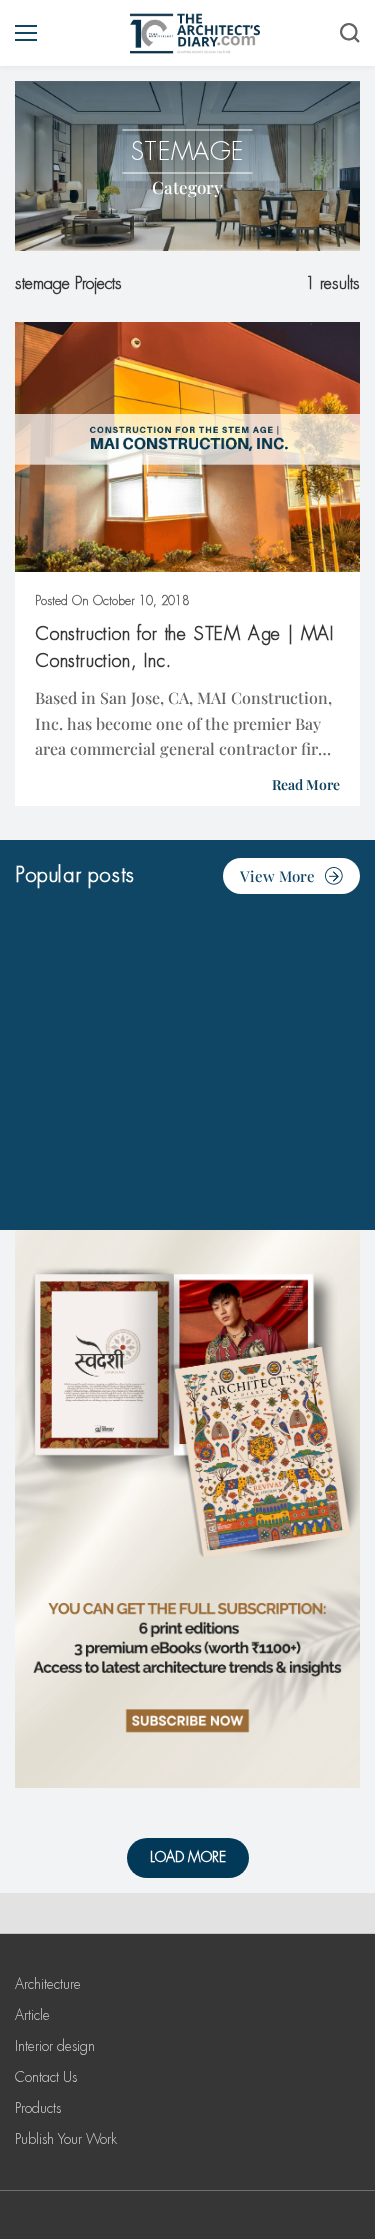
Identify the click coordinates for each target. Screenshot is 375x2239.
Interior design (55, 2046)
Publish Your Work (66, 2139)
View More (277, 876)
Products (38, 2108)
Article (32, 2015)
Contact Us (46, 2077)
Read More (306, 784)
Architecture (48, 1984)
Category (187, 187)
